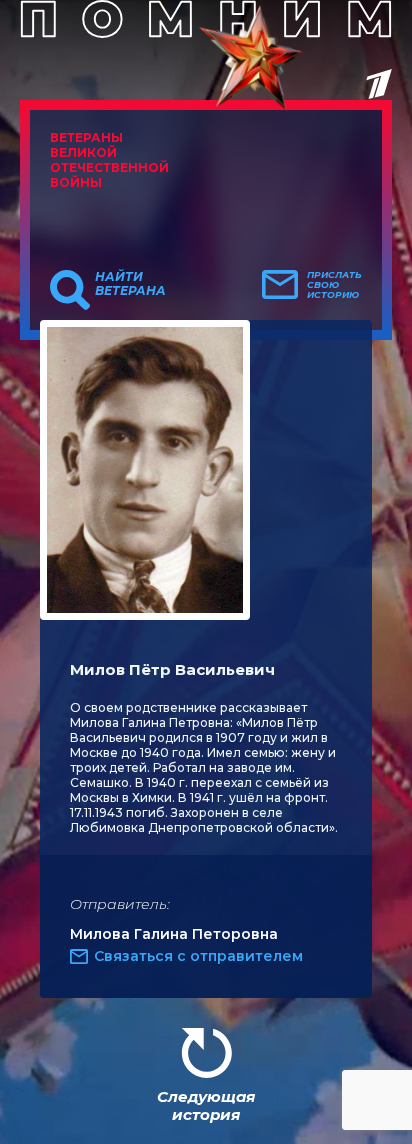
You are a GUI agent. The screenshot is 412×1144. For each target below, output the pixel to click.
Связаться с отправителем (198, 956)
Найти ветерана (130, 284)
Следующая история (206, 1105)
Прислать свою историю (334, 285)
